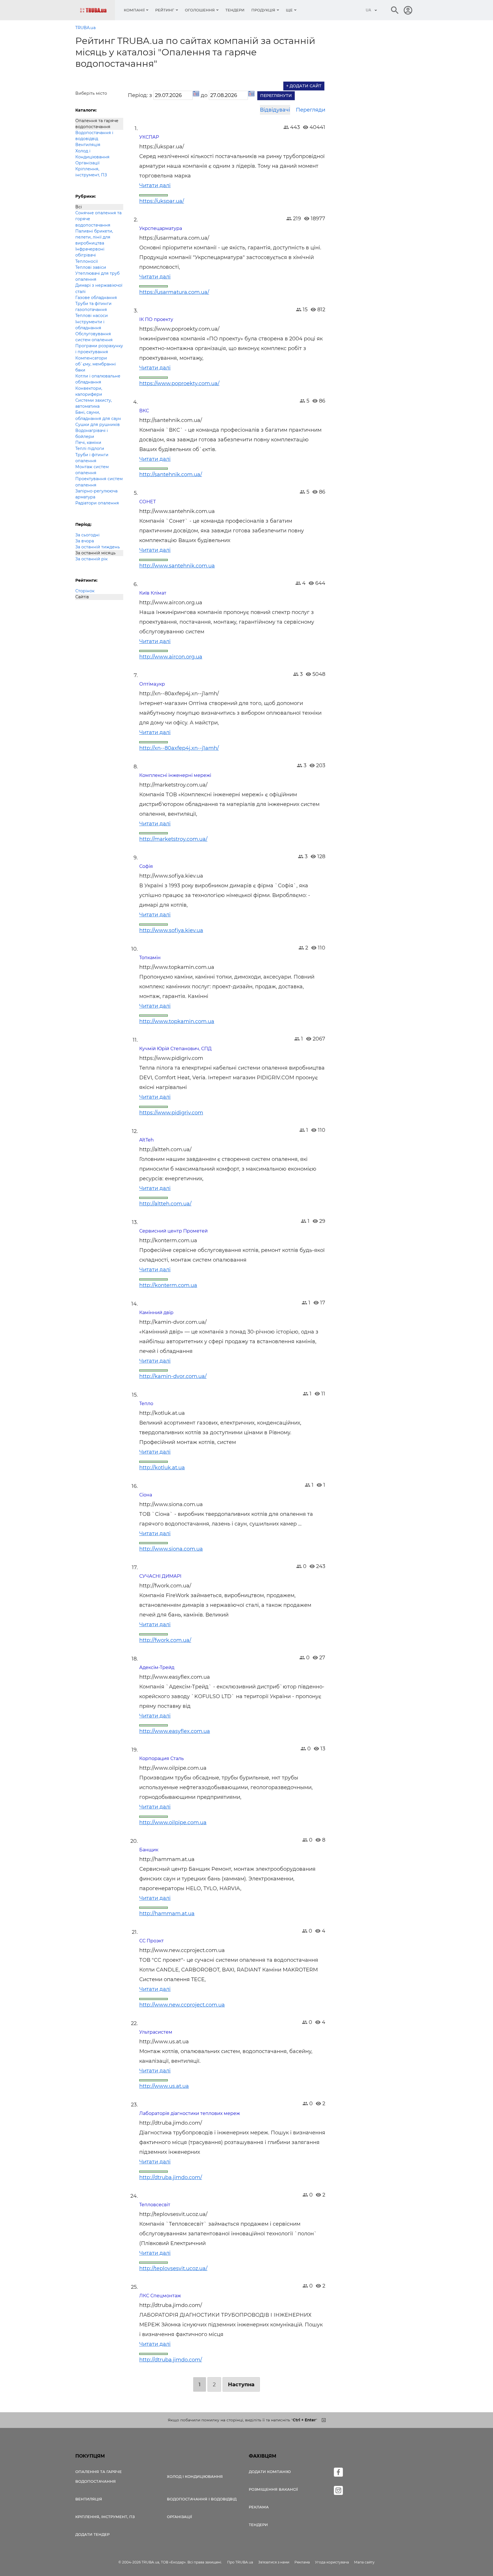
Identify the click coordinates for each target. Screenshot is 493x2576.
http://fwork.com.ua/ (165, 1640)
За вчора (85, 541)
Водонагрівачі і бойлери (92, 434)
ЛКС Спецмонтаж (160, 2296)
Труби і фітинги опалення (92, 458)
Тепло (146, 1404)
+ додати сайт (304, 86)
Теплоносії (87, 261)
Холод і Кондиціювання (92, 154)
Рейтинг (165, 10)
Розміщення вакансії (273, 2489)
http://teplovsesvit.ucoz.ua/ (173, 2268)
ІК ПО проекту (156, 319)
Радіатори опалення (97, 503)
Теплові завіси (91, 267)
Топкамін (150, 958)
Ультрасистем (156, 2032)
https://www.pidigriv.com (171, 1113)
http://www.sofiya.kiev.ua (171, 930)
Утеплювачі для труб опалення (97, 276)
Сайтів (82, 597)
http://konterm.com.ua (168, 1285)
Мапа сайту (364, 2562)
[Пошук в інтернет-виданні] (395, 10)
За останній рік (91, 559)
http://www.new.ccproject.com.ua (182, 2005)
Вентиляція (88, 145)
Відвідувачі (275, 110)
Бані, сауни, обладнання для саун (98, 415)
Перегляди (311, 110)
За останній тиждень (98, 547)
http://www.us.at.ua (164, 2086)
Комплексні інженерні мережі (175, 775)
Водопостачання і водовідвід (94, 136)
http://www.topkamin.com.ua (177, 1021)
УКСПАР (149, 137)
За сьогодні (87, 535)
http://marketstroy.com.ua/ (173, 839)
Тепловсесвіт (155, 2205)
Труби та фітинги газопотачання (93, 307)
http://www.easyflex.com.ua (175, 1731)
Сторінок (85, 591)
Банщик (149, 1850)
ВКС (144, 411)
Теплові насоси (92, 316)
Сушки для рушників (98, 425)
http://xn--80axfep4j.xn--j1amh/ (179, 748)
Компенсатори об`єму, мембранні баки (96, 364)
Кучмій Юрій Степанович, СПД (175, 1049)
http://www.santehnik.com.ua (177, 566)
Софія (146, 866)
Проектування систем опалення (99, 482)
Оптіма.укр (152, 684)
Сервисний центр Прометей (173, 1231)
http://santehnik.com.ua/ (171, 474)
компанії (134, 10)
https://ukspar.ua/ (162, 201)
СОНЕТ (148, 502)
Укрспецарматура (161, 228)
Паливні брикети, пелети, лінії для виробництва (94, 237)
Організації (87, 163)
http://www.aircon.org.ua (171, 657)
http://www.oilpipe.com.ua (173, 1823)
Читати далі (155, 185)
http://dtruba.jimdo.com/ (171, 2177)
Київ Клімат (153, 593)
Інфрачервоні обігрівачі (90, 252)
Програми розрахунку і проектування (99, 349)
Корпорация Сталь (161, 1758)
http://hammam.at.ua (167, 1914)
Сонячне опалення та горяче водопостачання (98, 219)
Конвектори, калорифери (89, 391)
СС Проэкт (151, 1941)
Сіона (146, 1495)
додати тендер (92, 2534)
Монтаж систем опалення (92, 470)
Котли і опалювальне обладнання (98, 379)
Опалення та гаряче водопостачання (97, 124)
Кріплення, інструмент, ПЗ (91, 172)
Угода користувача (332, 2562)
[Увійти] (408, 10)
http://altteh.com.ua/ (165, 1204)
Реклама (259, 2507)
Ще (289, 10)
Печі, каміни (88, 443)
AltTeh (147, 1140)
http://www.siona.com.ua (171, 1549)
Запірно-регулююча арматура (96, 494)
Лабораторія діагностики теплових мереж (190, 2113)
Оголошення (200, 10)
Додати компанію (270, 2472)
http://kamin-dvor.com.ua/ (173, 1376)
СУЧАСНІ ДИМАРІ (160, 1576)
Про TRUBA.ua (240, 2562)
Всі (79, 207)
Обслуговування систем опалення (94, 337)
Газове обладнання (96, 298)
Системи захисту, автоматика (94, 403)
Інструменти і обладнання (90, 325)
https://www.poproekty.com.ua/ (179, 383)
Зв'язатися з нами (274, 2562)
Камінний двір (156, 1313)
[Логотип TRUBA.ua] (97, 10)
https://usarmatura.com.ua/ (174, 292)
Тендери (235, 10)
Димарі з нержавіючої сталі (99, 288)
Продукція (263, 10)
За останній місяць (95, 553)
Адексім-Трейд (157, 1667)
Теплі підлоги (90, 448)
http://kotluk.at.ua (162, 1468)
